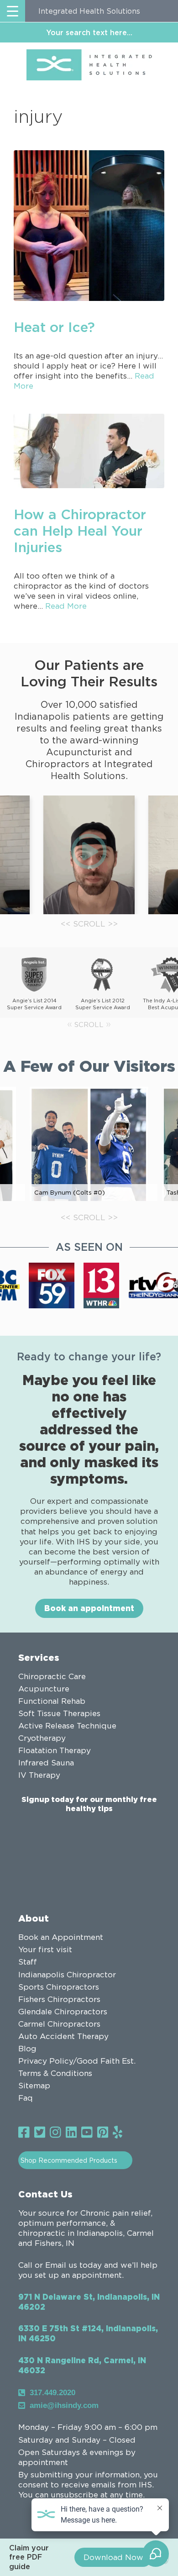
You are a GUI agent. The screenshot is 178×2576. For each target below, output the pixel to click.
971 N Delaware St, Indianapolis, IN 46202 (89, 2302)
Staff (28, 1962)
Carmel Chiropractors (59, 2024)
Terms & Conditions (55, 2073)
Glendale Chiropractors (63, 2012)
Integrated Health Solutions (89, 11)
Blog (27, 2049)
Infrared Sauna (46, 1763)
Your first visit (45, 1949)
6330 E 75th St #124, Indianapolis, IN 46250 (88, 2333)
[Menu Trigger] (13, 11)
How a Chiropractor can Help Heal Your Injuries (80, 530)
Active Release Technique (67, 1726)
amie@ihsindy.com (64, 2405)
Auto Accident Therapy (63, 2036)
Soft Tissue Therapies (59, 1713)
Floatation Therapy (55, 1750)
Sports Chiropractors (59, 1987)
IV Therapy (39, 1775)
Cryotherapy (42, 1738)
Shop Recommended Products (69, 2160)
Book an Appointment (61, 1937)
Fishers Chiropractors (59, 1999)
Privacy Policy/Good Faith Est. (77, 2061)
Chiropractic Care (52, 1676)
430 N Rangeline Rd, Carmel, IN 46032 (82, 2365)
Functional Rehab (52, 1701)
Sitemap (34, 2086)
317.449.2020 (52, 2393)
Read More (66, 606)
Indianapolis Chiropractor (67, 1975)
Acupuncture (44, 1689)
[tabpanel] (89, 855)
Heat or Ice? (54, 327)
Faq (26, 2098)
